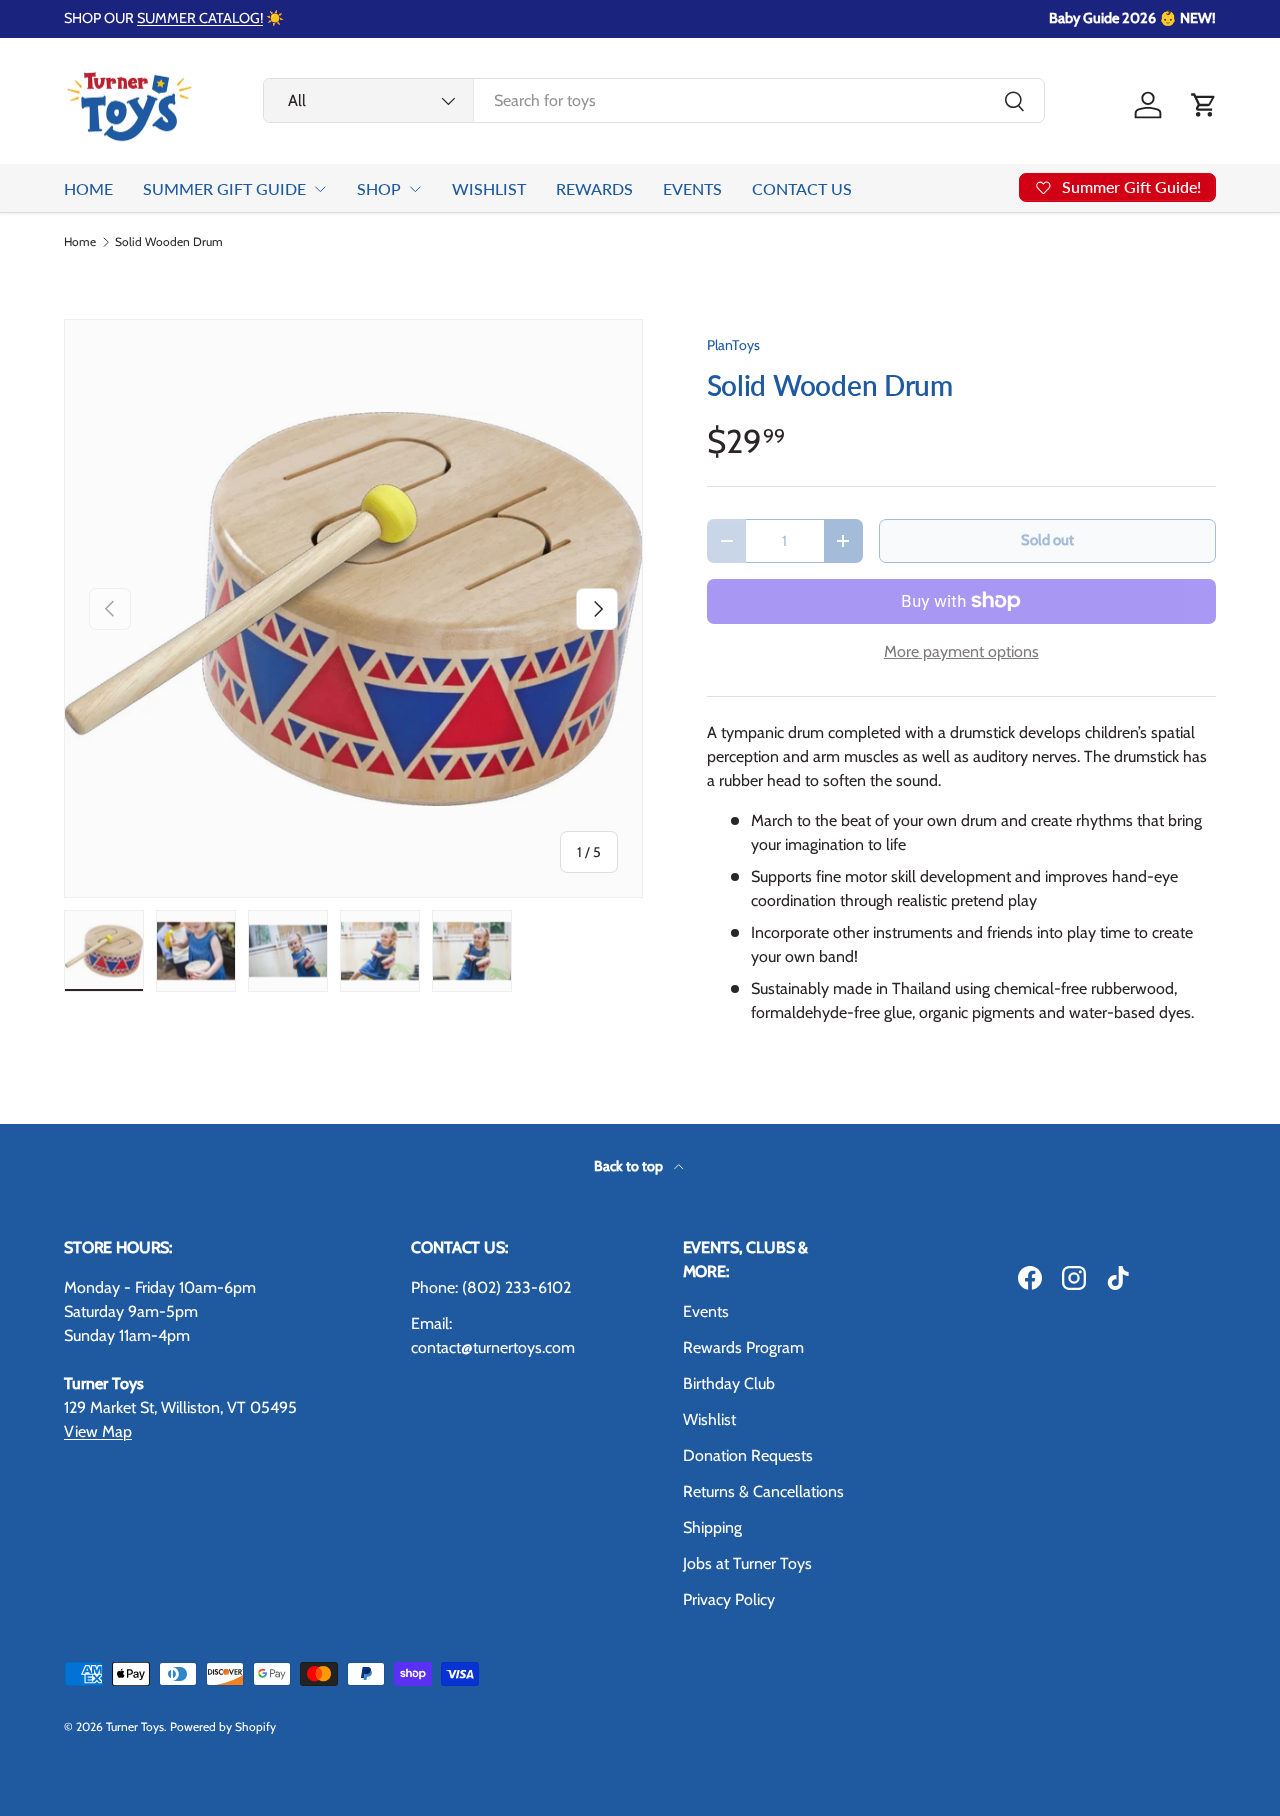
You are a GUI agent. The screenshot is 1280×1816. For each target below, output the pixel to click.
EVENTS (692, 188)
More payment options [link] (961, 651)
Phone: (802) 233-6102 (491, 1287)
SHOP (379, 188)
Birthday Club (729, 1383)
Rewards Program (743, 1347)
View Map (98, 1431)
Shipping (712, 1527)
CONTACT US (802, 188)
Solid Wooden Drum (169, 242)
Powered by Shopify (223, 1726)
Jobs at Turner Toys (747, 1563)
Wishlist (709, 1419)
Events (706, 1311)
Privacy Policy (729, 1599)
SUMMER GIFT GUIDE (224, 188)
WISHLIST (489, 188)
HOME (88, 188)
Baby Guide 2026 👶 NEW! (1132, 18)
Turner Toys (135, 1726)
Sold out (1047, 540)
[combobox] (654, 100)
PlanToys (733, 345)
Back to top (630, 1166)
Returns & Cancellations (763, 1491)
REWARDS (594, 188)
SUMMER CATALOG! (200, 18)
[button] (1204, 105)
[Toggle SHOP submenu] (415, 189)
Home (80, 242)
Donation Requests (748, 1455)
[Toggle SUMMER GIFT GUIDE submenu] (320, 189)
